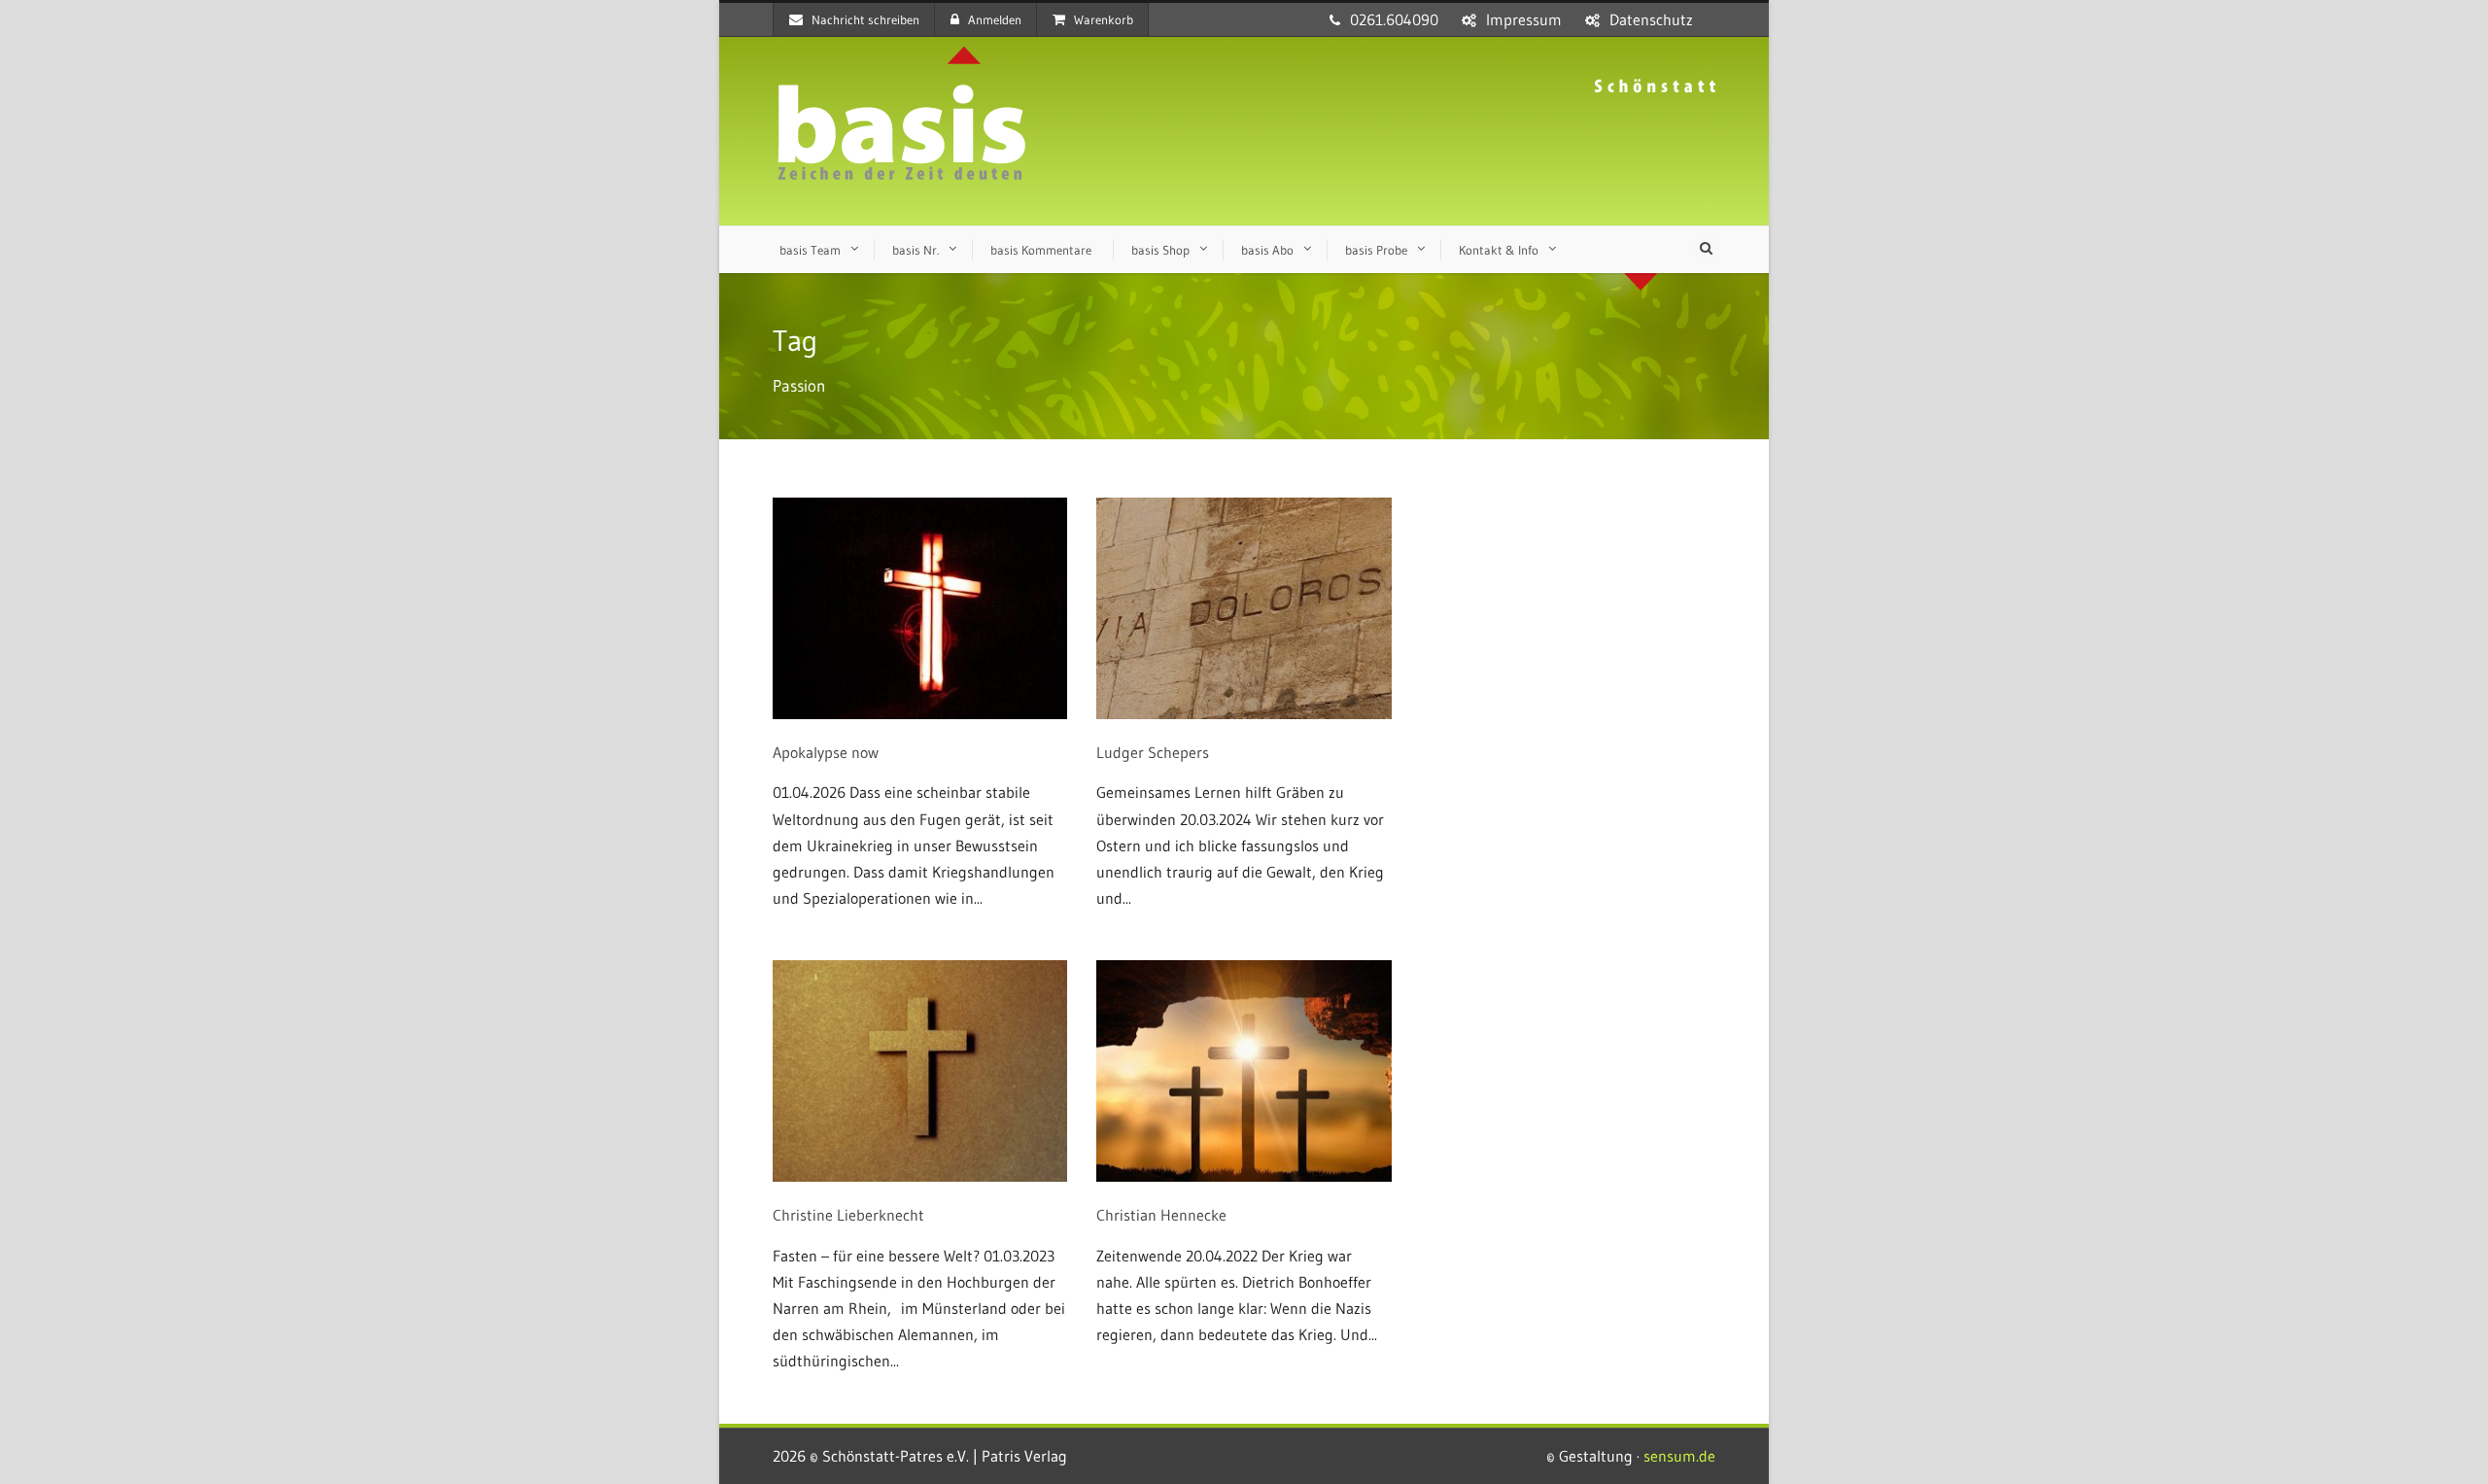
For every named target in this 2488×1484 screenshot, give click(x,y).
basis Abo (1267, 250)
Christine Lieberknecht (848, 1215)
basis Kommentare (1041, 250)
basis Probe (1376, 250)
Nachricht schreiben (865, 19)
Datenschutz (1651, 19)
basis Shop (1160, 250)
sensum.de (1679, 1456)
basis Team (810, 250)
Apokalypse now (826, 752)
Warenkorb (1104, 19)
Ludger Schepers (1153, 752)
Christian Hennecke (1161, 1215)
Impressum (1524, 19)
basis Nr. (916, 250)
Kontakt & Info (1499, 250)
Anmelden (995, 19)
